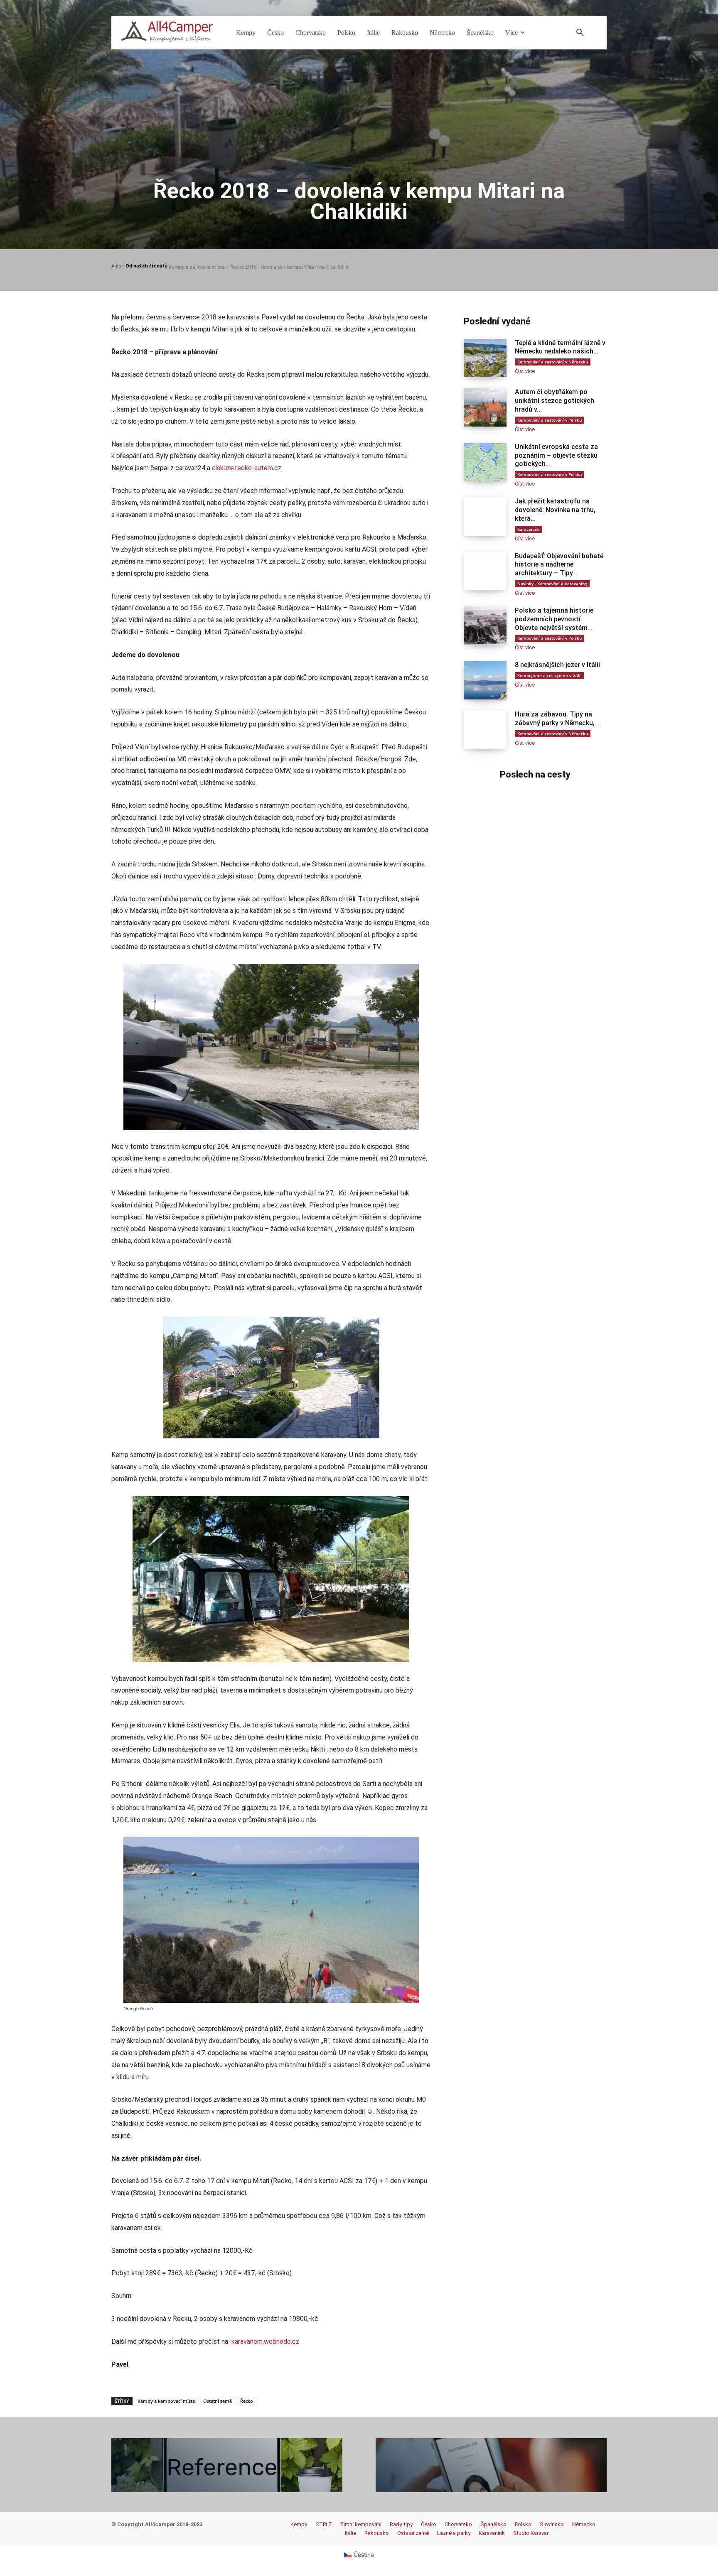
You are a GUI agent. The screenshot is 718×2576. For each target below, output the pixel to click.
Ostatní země (218, 2401)
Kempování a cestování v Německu (553, 362)
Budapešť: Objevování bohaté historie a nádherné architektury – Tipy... (559, 565)
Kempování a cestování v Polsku (550, 420)
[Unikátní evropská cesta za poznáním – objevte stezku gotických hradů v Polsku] (485, 462)
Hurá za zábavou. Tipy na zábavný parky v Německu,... (557, 719)
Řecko (247, 2401)
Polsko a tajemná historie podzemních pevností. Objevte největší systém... (554, 619)
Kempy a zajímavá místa (197, 267)
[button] (580, 33)
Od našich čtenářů (146, 266)
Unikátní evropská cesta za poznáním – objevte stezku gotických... (556, 455)
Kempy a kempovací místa (166, 2401)
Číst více (525, 371)
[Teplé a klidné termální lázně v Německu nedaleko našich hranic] (485, 358)
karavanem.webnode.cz (265, 2342)
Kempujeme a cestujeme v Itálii (550, 675)
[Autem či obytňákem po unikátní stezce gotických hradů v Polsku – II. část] (485, 407)
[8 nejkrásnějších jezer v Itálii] (485, 680)
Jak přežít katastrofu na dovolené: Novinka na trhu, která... (555, 510)
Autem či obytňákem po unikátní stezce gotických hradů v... (554, 401)
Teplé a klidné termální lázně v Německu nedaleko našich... (560, 347)
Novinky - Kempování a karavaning (552, 584)
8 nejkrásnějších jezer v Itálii (557, 665)
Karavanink (529, 529)
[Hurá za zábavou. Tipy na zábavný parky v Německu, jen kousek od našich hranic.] (485, 730)
